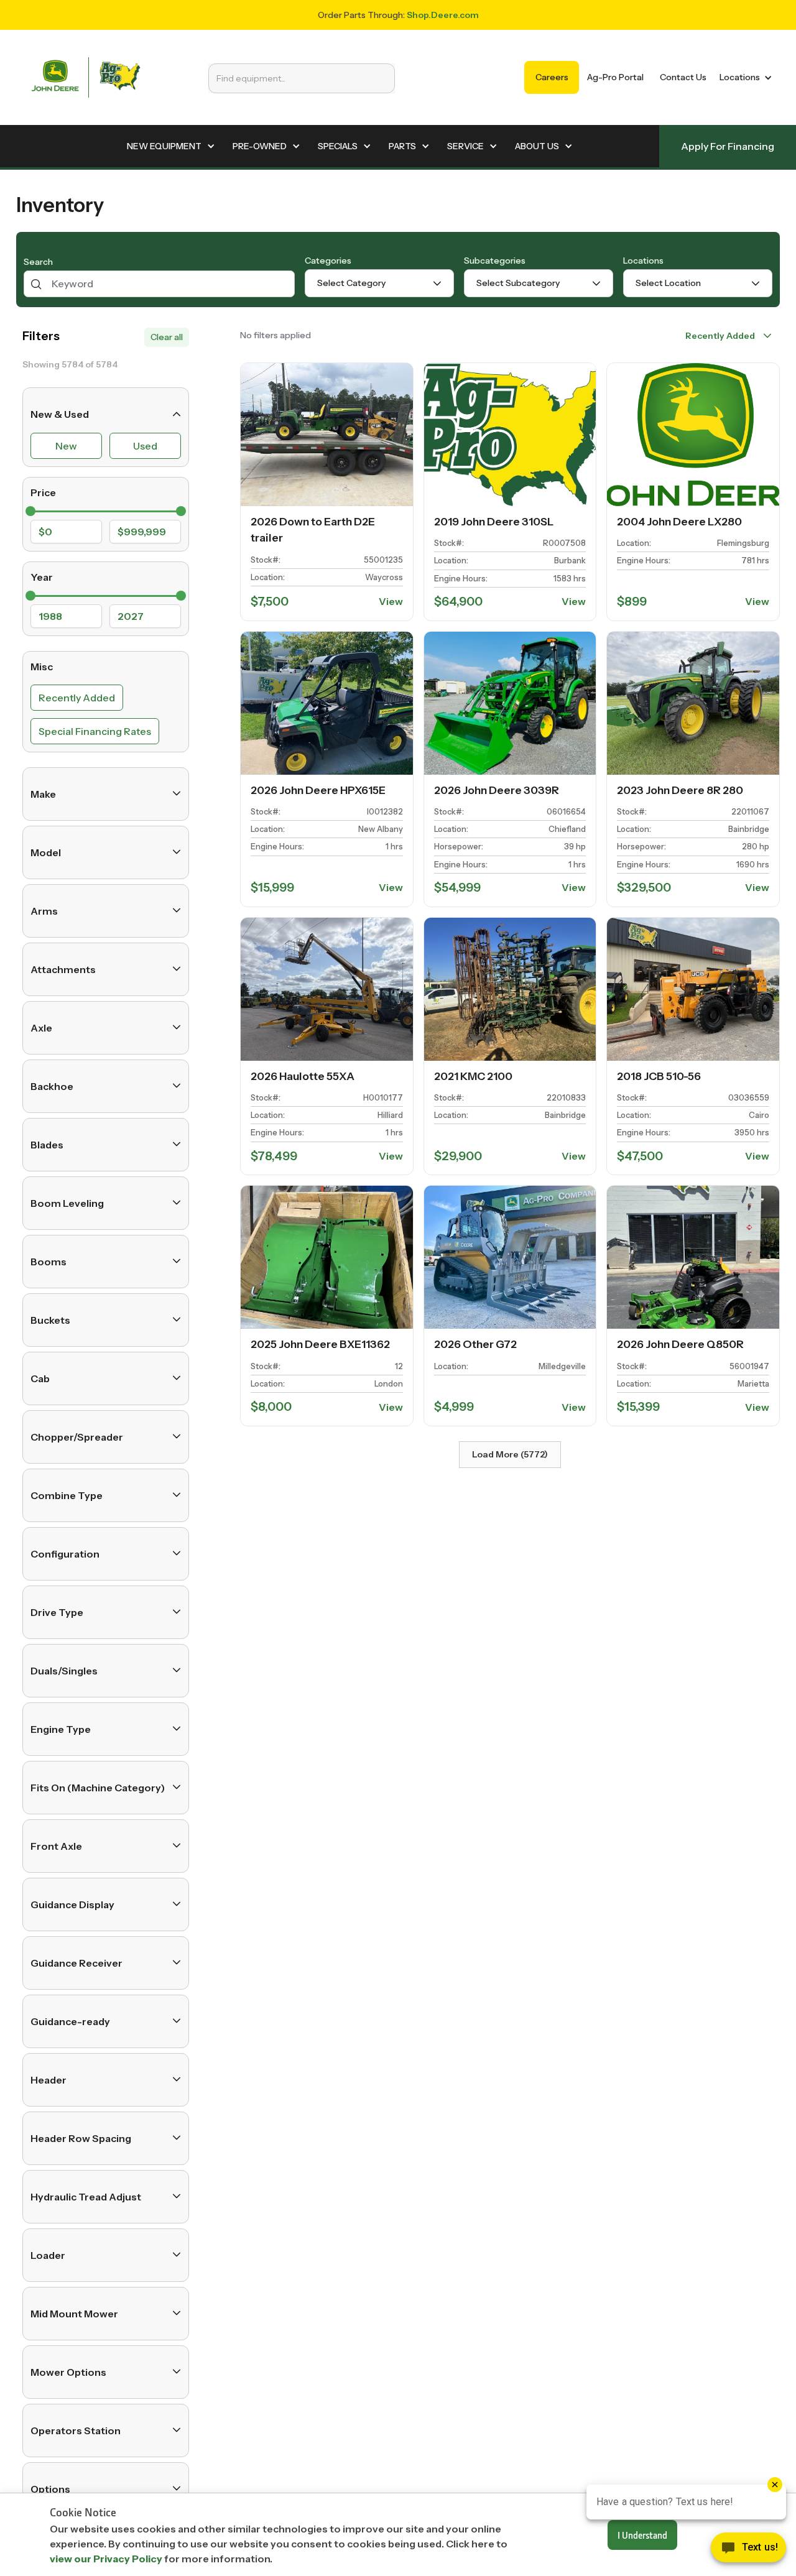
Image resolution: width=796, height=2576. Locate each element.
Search (38, 262)
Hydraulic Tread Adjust (86, 2196)
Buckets (50, 1319)
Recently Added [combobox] (720, 336)
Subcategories (495, 261)
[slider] (30, 511)
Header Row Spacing (81, 2138)
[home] (86, 77)
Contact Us (683, 77)
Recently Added (77, 697)
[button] (743, 77)
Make (43, 793)
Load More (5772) (510, 1454)
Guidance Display (72, 1904)
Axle (41, 1027)
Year (42, 577)
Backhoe (52, 1086)
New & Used (60, 414)
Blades (47, 1144)
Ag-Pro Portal (615, 77)
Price (43, 492)
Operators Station (76, 2430)
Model (46, 852)
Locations (643, 261)
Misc (42, 667)
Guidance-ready (70, 2021)
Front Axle (56, 1845)
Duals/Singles (64, 1670)
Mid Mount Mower (74, 2313)
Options (50, 2488)
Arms (44, 910)
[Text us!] (748, 2551)
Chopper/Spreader (77, 1436)
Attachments (63, 969)
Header (49, 2079)
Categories (328, 261)
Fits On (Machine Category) (98, 1787)
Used (145, 446)
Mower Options (68, 2371)
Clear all (167, 337)
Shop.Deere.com (443, 15)
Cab (40, 1378)
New (66, 446)
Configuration (65, 1553)
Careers (552, 77)
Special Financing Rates (95, 731)
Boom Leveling (67, 1203)
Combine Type (67, 1495)
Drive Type (57, 1612)
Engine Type (61, 1729)
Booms (49, 1261)
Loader (48, 2255)
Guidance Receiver (76, 1962)
